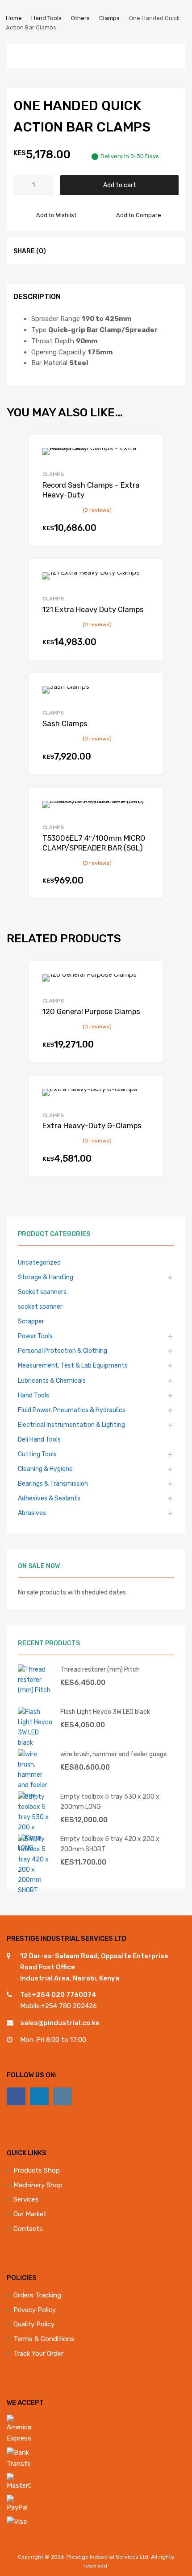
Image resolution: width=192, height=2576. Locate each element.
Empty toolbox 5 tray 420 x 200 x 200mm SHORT (110, 1844)
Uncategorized (39, 1262)
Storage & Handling (46, 1277)
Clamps (109, 18)
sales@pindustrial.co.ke (60, 2023)
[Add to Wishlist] (148, 452)
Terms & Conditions (44, 2339)
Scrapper (31, 1321)
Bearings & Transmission (53, 1483)
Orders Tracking (37, 2295)
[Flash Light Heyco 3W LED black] (36, 1742)
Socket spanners (42, 1292)
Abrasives (32, 1513)
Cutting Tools (37, 1454)
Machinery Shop (38, 2185)
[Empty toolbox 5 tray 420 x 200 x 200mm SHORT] (36, 1890)
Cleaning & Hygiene (45, 1469)
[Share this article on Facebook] (59, 251)
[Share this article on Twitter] (75, 251)
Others (80, 18)
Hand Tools (46, 18)
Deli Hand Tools (39, 1439)
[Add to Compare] (148, 466)
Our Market (30, 2214)
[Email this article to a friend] (108, 251)
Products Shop (37, 2170)
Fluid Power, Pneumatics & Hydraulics (72, 1410)
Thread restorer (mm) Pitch (100, 1669)
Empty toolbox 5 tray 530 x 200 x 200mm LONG (110, 1802)
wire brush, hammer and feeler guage (114, 1754)
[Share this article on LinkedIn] (92, 251)
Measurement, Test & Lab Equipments (73, 1365)
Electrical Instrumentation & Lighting (71, 1425)
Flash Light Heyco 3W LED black (105, 1712)
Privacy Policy (35, 2310)
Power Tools (35, 1336)
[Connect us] (16, 2096)
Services (26, 2199)
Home (14, 18)
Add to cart (120, 185)
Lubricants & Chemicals (52, 1380)
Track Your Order (38, 2354)
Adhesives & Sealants (49, 1498)
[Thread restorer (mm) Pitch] (36, 1690)
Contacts (28, 2229)
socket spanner (40, 1306)
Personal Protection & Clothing (63, 1351)
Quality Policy (34, 2324)
